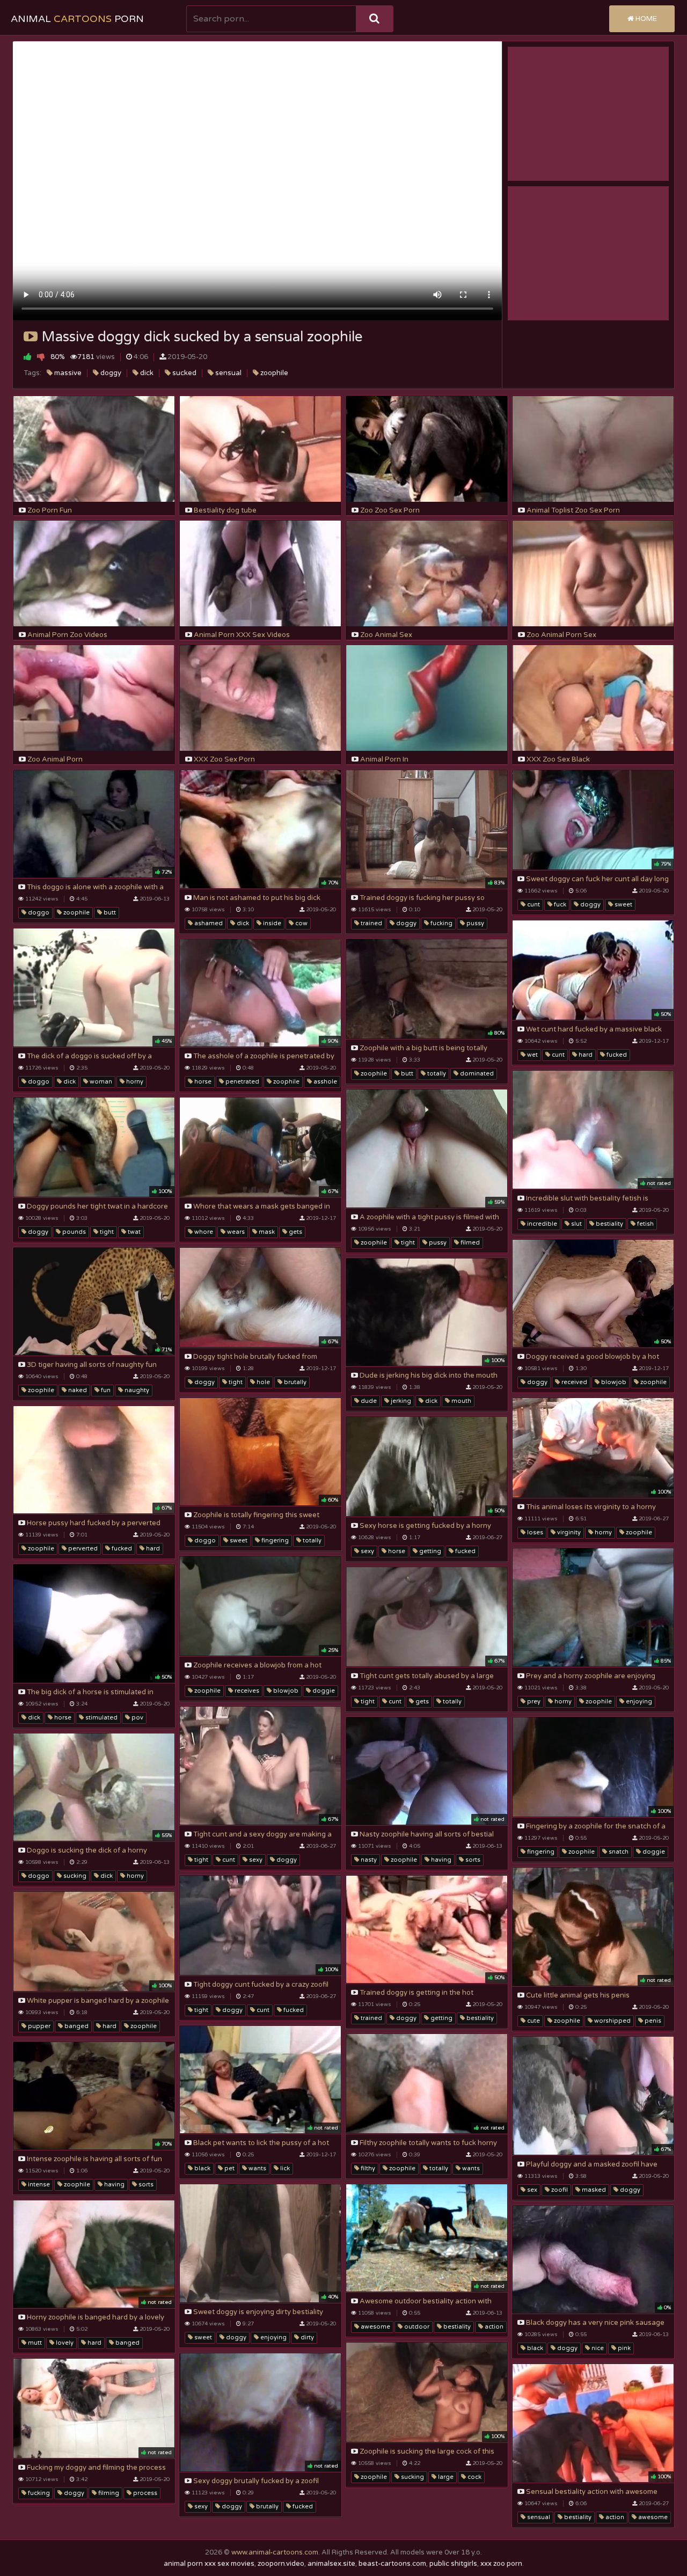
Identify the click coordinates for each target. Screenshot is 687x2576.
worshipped (612, 2021)
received (573, 1382)
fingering (274, 1541)
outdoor (416, 2327)
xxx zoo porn (501, 2564)
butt (109, 913)
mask (266, 1232)
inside (271, 923)
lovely (64, 2343)
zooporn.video (281, 2564)
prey (533, 1702)
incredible (541, 1224)
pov (137, 1718)
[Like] (28, 357)
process (144, 2493)
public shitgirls (453, 2564)
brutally (294, 1382)
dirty (306, 2337)
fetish (645, 1224)
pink (623, 2348)
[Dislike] (41, 357)
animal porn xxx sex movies (209, 2564)
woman (100, 1082)
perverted (82, 1549)
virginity (568, 1532)
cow (301, 923)
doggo (38, 913)
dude (368, 1401)
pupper (38, 2026)
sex (531, 2190)
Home (645, 19)
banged (76, 2026)
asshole (324, 1082)
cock (474, 2477)
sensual (228, 373)
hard (585, 1055)
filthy (367, 2168)
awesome (375, 2327)
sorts (472, 1860)
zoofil (559, 2190)
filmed (469, 1243)
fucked (616, 1055)
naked (77, 1390)
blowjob (613, 1382)
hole (262, 1382)
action (493, 2327)
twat (133, 1232)
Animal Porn (77, 19)
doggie (323, 1691)
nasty (368, 1860)
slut (576, 1224)
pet (229, 2168)
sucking (74, 1876)
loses (534, 1532)
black (202, 2168)
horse (202, 1082)
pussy (474, 923)
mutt (34, 2343)
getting (429, 1551)
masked (593, 2190)
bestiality (609, 1224)
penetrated (242, 1082)
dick (146, 373)
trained (371, 923)
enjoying (638, 1702)
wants (257, 2168)
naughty (136, 1390)
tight (407, 1243)
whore (203, 1232)
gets (295, 1232)
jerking (400, 1401)
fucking (441, 923)
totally (436, 1074)
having (440, 1860)
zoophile (273, 373)
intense (38, 2185)
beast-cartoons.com (392, 2564)
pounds (73, 1232)
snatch (618, 1852)
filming (108, 2493)
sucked (184, 373)
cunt (533, 905)
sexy (367, 1551)
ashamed (208, 923)
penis (652, 2021)
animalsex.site (331, 2564)
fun (105, 1390)
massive (67, 373)
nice (597, 2348)
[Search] (374, 19)
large (445, 2477)
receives (246, 1691)
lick (284, 2168)
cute (533, 2021)
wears (235, 1232)
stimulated (101, 1718)
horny (134, 1082)
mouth (461, 1401)
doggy (110, 373)
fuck (559, 905)
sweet (623, 905)
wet (532, 1055)
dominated (476, 1074)
